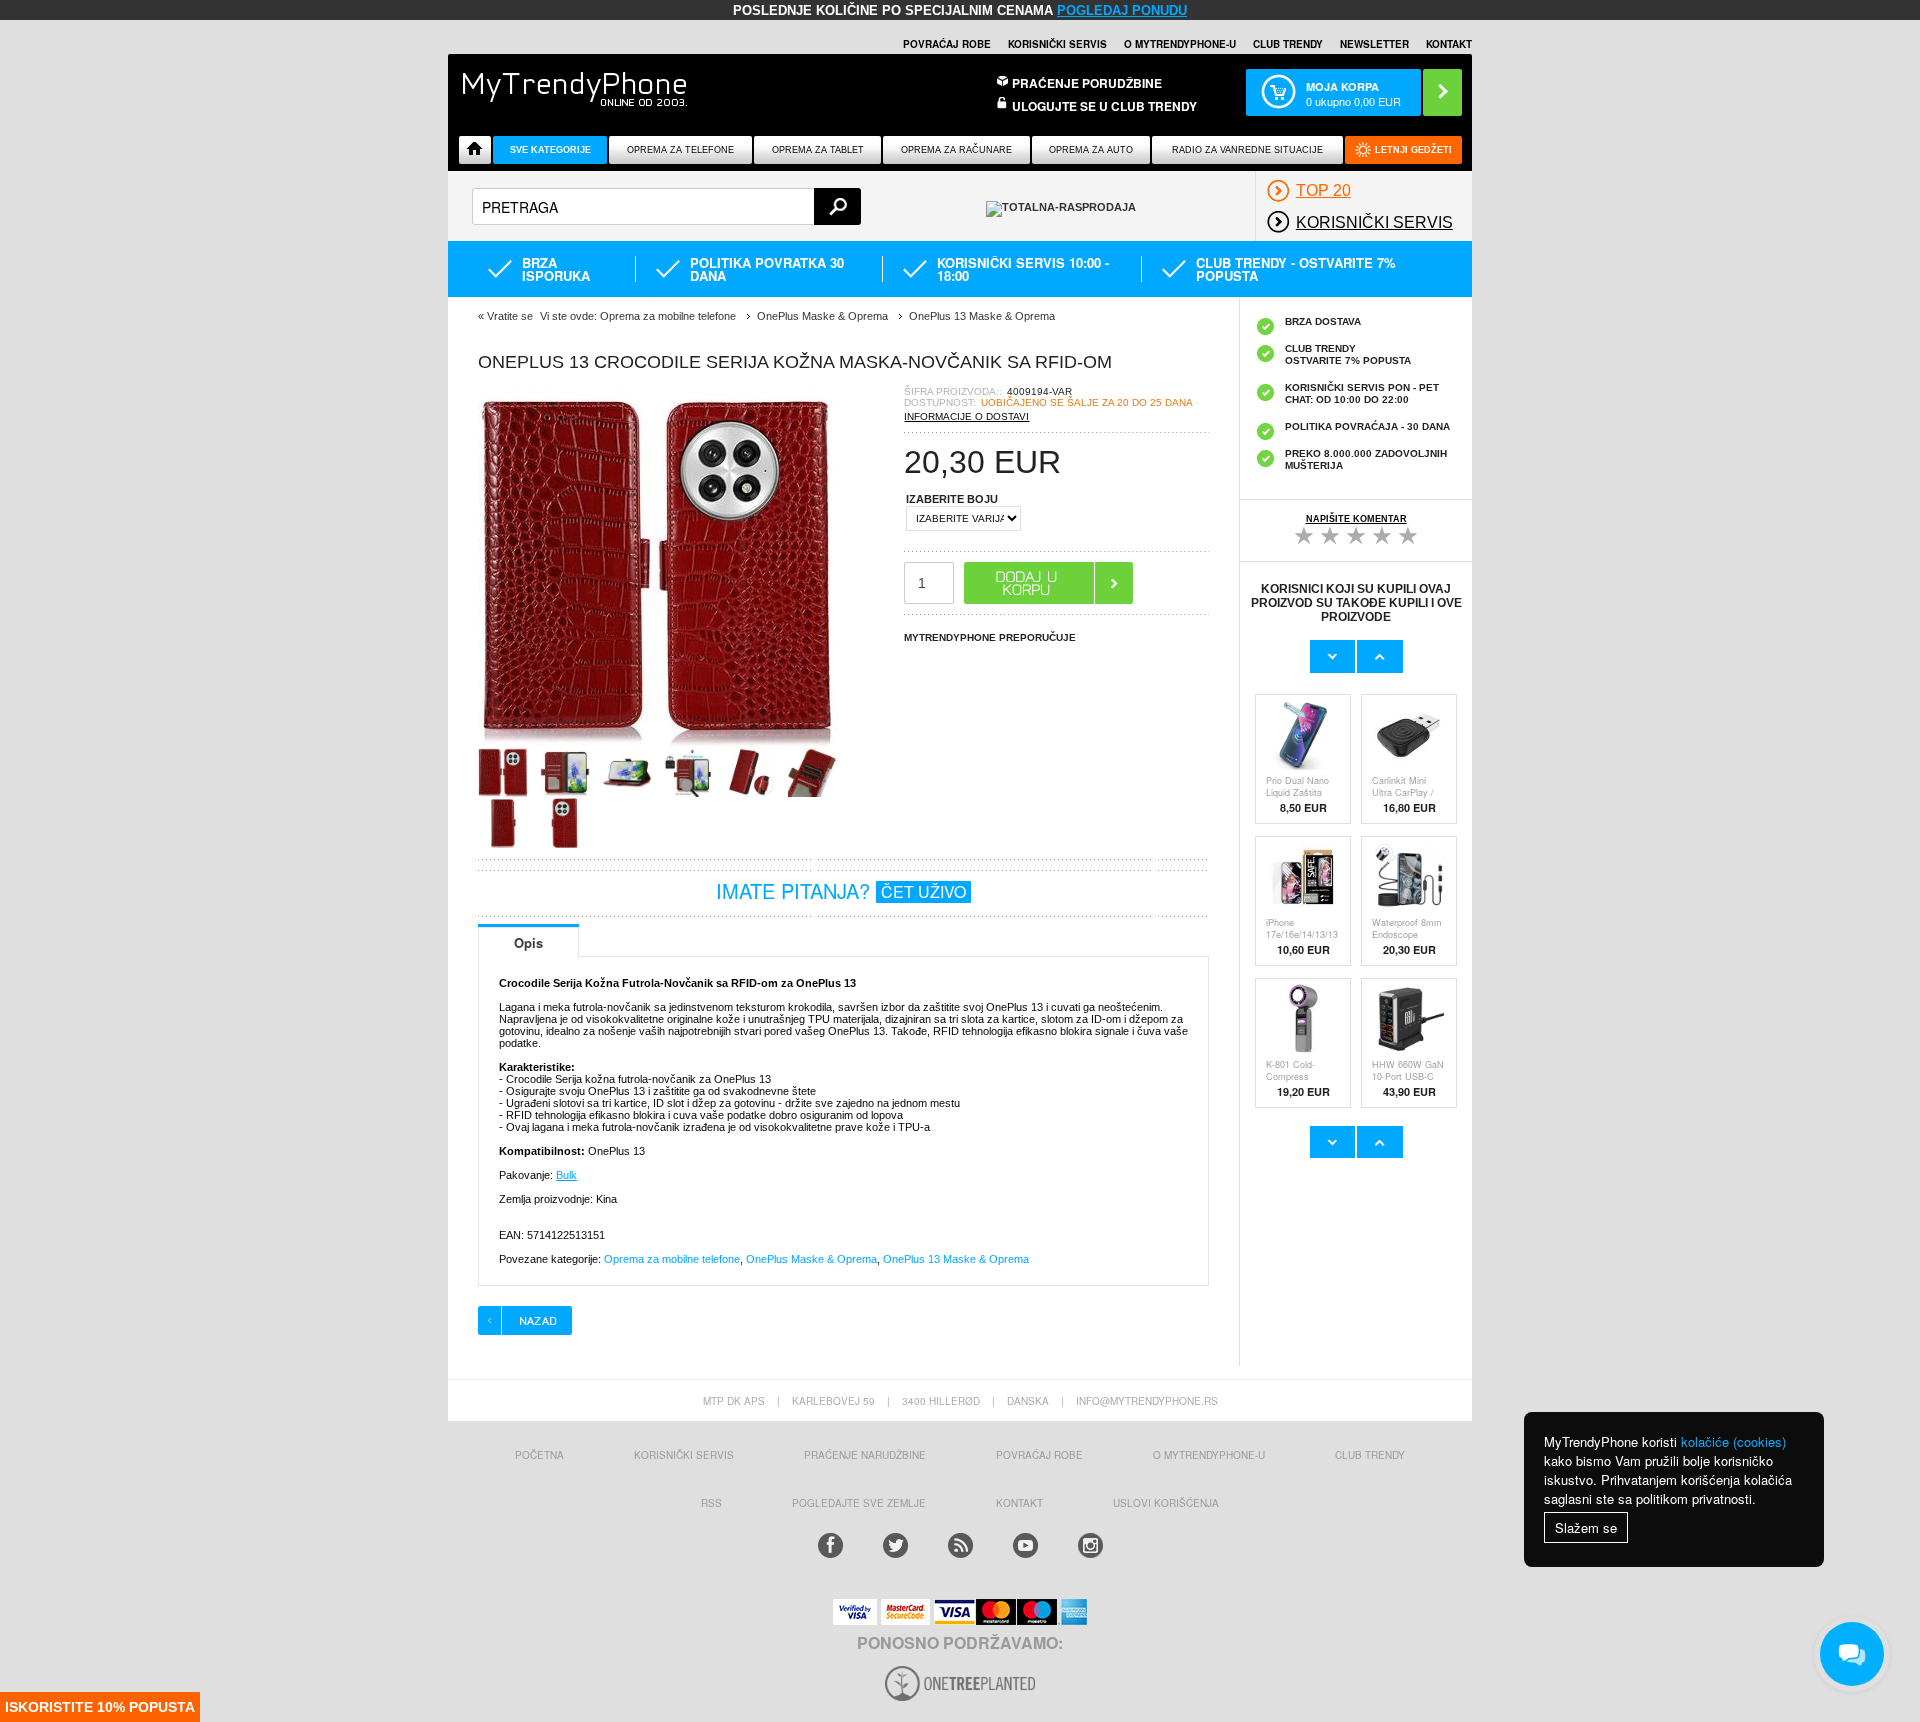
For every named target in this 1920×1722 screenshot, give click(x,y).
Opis (528, 942)
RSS (711, 1503)
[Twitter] (895, 1545)
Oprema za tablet (818, 150)
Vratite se (510, 316)
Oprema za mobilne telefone (672, 1259)
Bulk (566, 1175)
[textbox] (666, 206)
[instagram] (1090, 1545)
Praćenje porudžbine (1087, 83)
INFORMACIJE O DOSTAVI (966, 416)
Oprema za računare (956, 150)
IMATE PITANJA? (841, 890)
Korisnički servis (1057, 44)
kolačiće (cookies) (1733, 1441)
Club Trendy (1288, 44)
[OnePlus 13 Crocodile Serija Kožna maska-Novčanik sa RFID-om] (658, 740)
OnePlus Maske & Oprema (811, 1259)
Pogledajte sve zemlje (859, 1503)
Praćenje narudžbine (865, 1455)
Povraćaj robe (947, 44)
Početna (539, 1455)
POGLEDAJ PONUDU (1122, 10)
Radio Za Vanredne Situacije (1247, 150)
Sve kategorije (550, 150)
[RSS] (960, 1545)
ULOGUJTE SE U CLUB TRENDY (1104, 106)
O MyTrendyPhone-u (1180, 44)
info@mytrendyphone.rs (1147, 1401)
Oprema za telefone (680, 150)
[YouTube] (1025, 1545)
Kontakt (1449, 44)
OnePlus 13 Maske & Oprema (956, 1259)
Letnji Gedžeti (1413, 150)
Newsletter (1374, 44)
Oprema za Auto (1091, 150)
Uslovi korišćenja (1166, 1503)
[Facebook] (830, 1545)
